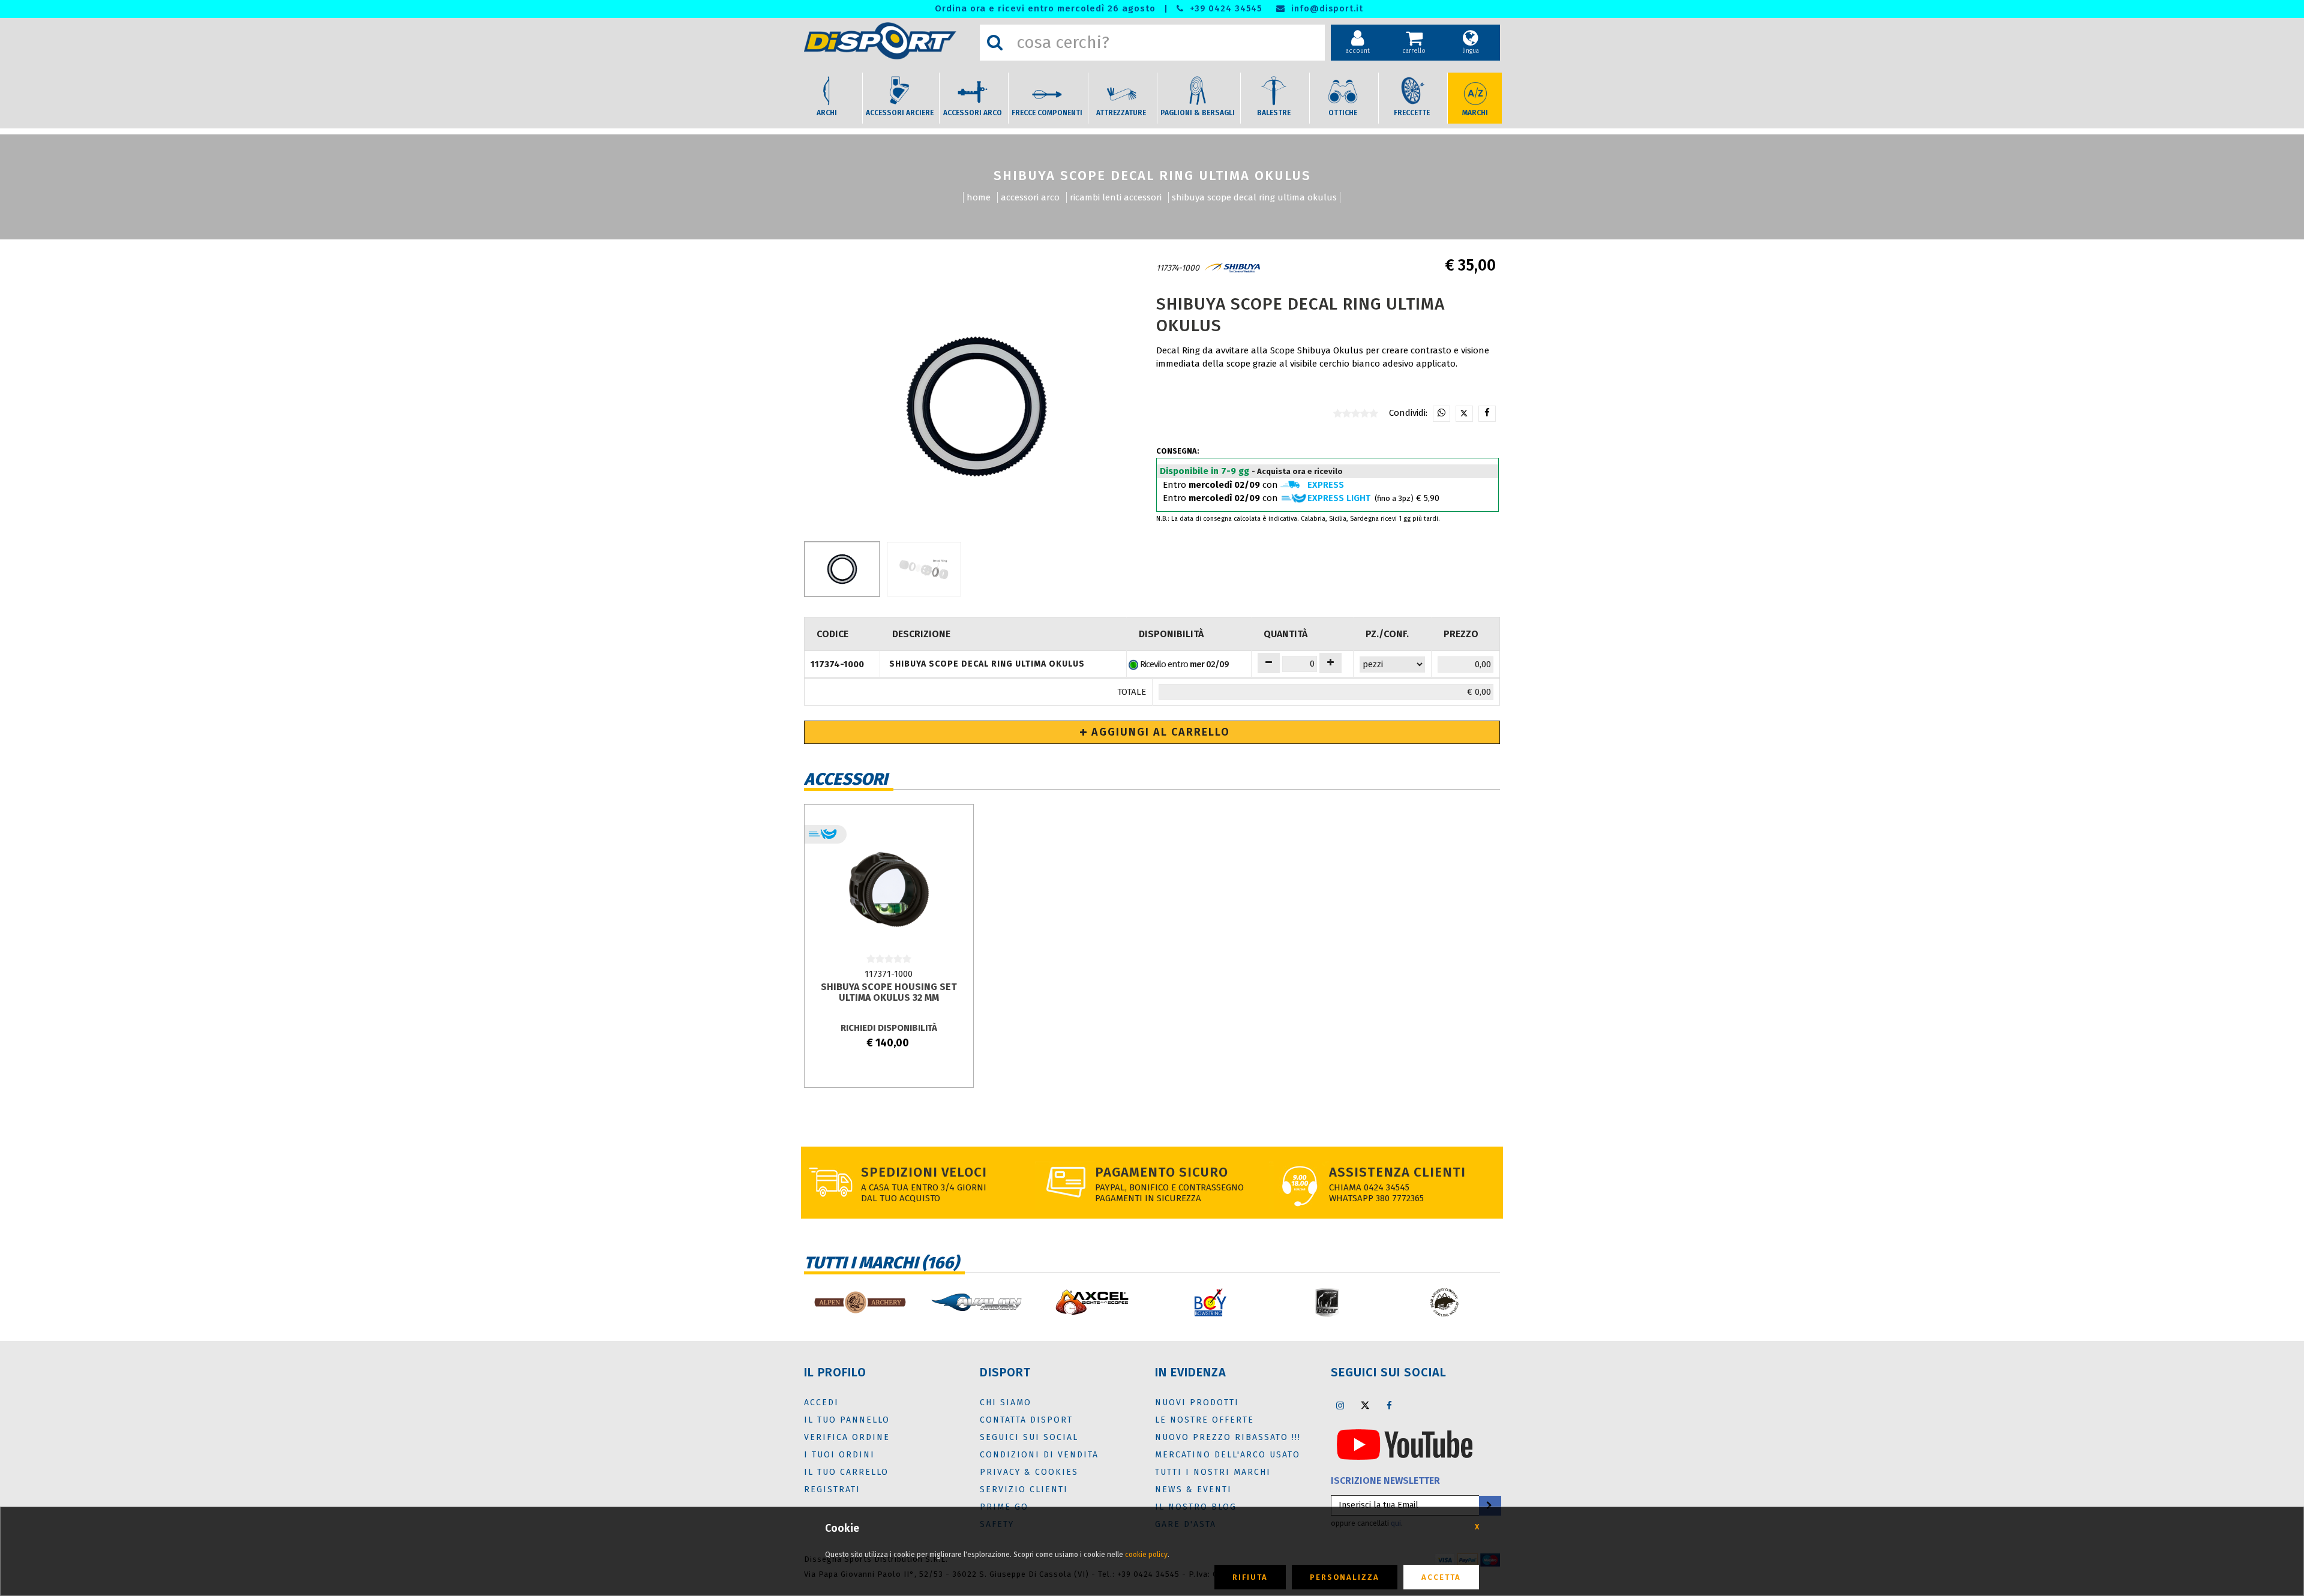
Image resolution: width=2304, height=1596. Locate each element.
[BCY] (1210, 1302)
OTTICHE (1343, 113)
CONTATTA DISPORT (1026, 1420)
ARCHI (827, 113)
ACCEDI (821, 1402)
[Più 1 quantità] (1330, 663)
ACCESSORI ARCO (973, 113)
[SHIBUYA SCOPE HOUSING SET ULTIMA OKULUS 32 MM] (889, 889)
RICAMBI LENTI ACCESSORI (1116, 197)
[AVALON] (976, 1302)
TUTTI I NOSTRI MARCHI (1213, 1472)
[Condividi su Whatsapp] (1441, 414)
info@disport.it (1326, 9)
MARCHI (1475, 113)
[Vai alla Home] (889, 41)
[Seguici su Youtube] (1405, 1444)
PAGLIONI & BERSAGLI (1198, 113)
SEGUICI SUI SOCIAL (1029, 1437)
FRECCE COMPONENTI (1047, 113)
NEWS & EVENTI (1193, 1489)
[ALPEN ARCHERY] (859, 1302)
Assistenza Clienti (1397, 1172)
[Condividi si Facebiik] (1487, 414)
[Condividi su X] (1464, 414)
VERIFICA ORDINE (847, 1437)
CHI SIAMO (1006, 1402)
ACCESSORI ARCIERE (900, 113)
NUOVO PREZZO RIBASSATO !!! (1228, 1437)
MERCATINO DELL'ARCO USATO (1228, 1455)
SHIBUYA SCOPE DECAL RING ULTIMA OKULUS (1254, 197)
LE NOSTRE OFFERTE (1204, 1420)
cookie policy (1146, 1555)
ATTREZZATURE (1121, 113)
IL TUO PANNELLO (847, 1420)
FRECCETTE (1412, 113)
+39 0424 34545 (1224, 9)
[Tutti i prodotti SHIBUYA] (1232, 268)
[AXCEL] (1093, 1302)
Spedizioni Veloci (924, 1172)
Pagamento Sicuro (1162, 1172)
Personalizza (1345, 1577)
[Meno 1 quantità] (1269, 663)
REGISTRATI (832, 1489)
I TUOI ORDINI (839, 1455)
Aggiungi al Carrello (1159, 732)
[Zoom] (976, 407)
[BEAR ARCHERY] (1327, 1302)
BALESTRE (1274, 113)
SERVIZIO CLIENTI (1024, 1489)
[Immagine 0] (842, 569)
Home (979, 197)
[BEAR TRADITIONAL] (1444, 1302)
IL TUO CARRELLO (846, 1472)
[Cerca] (995, 43)
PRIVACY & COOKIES (1029, 1472)
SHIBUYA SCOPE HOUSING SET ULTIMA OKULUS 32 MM (889, 992)
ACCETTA (1441, 1577)
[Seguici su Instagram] (1340, 1405)
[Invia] (1489, 1506)
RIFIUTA (1250, 1577)
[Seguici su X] (1365, 1405)
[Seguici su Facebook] (1390, 1405)
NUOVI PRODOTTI (1197, 1402)
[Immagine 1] (924, 569)
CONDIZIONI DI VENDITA (1039, 1455)
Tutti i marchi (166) (881, 1263)
